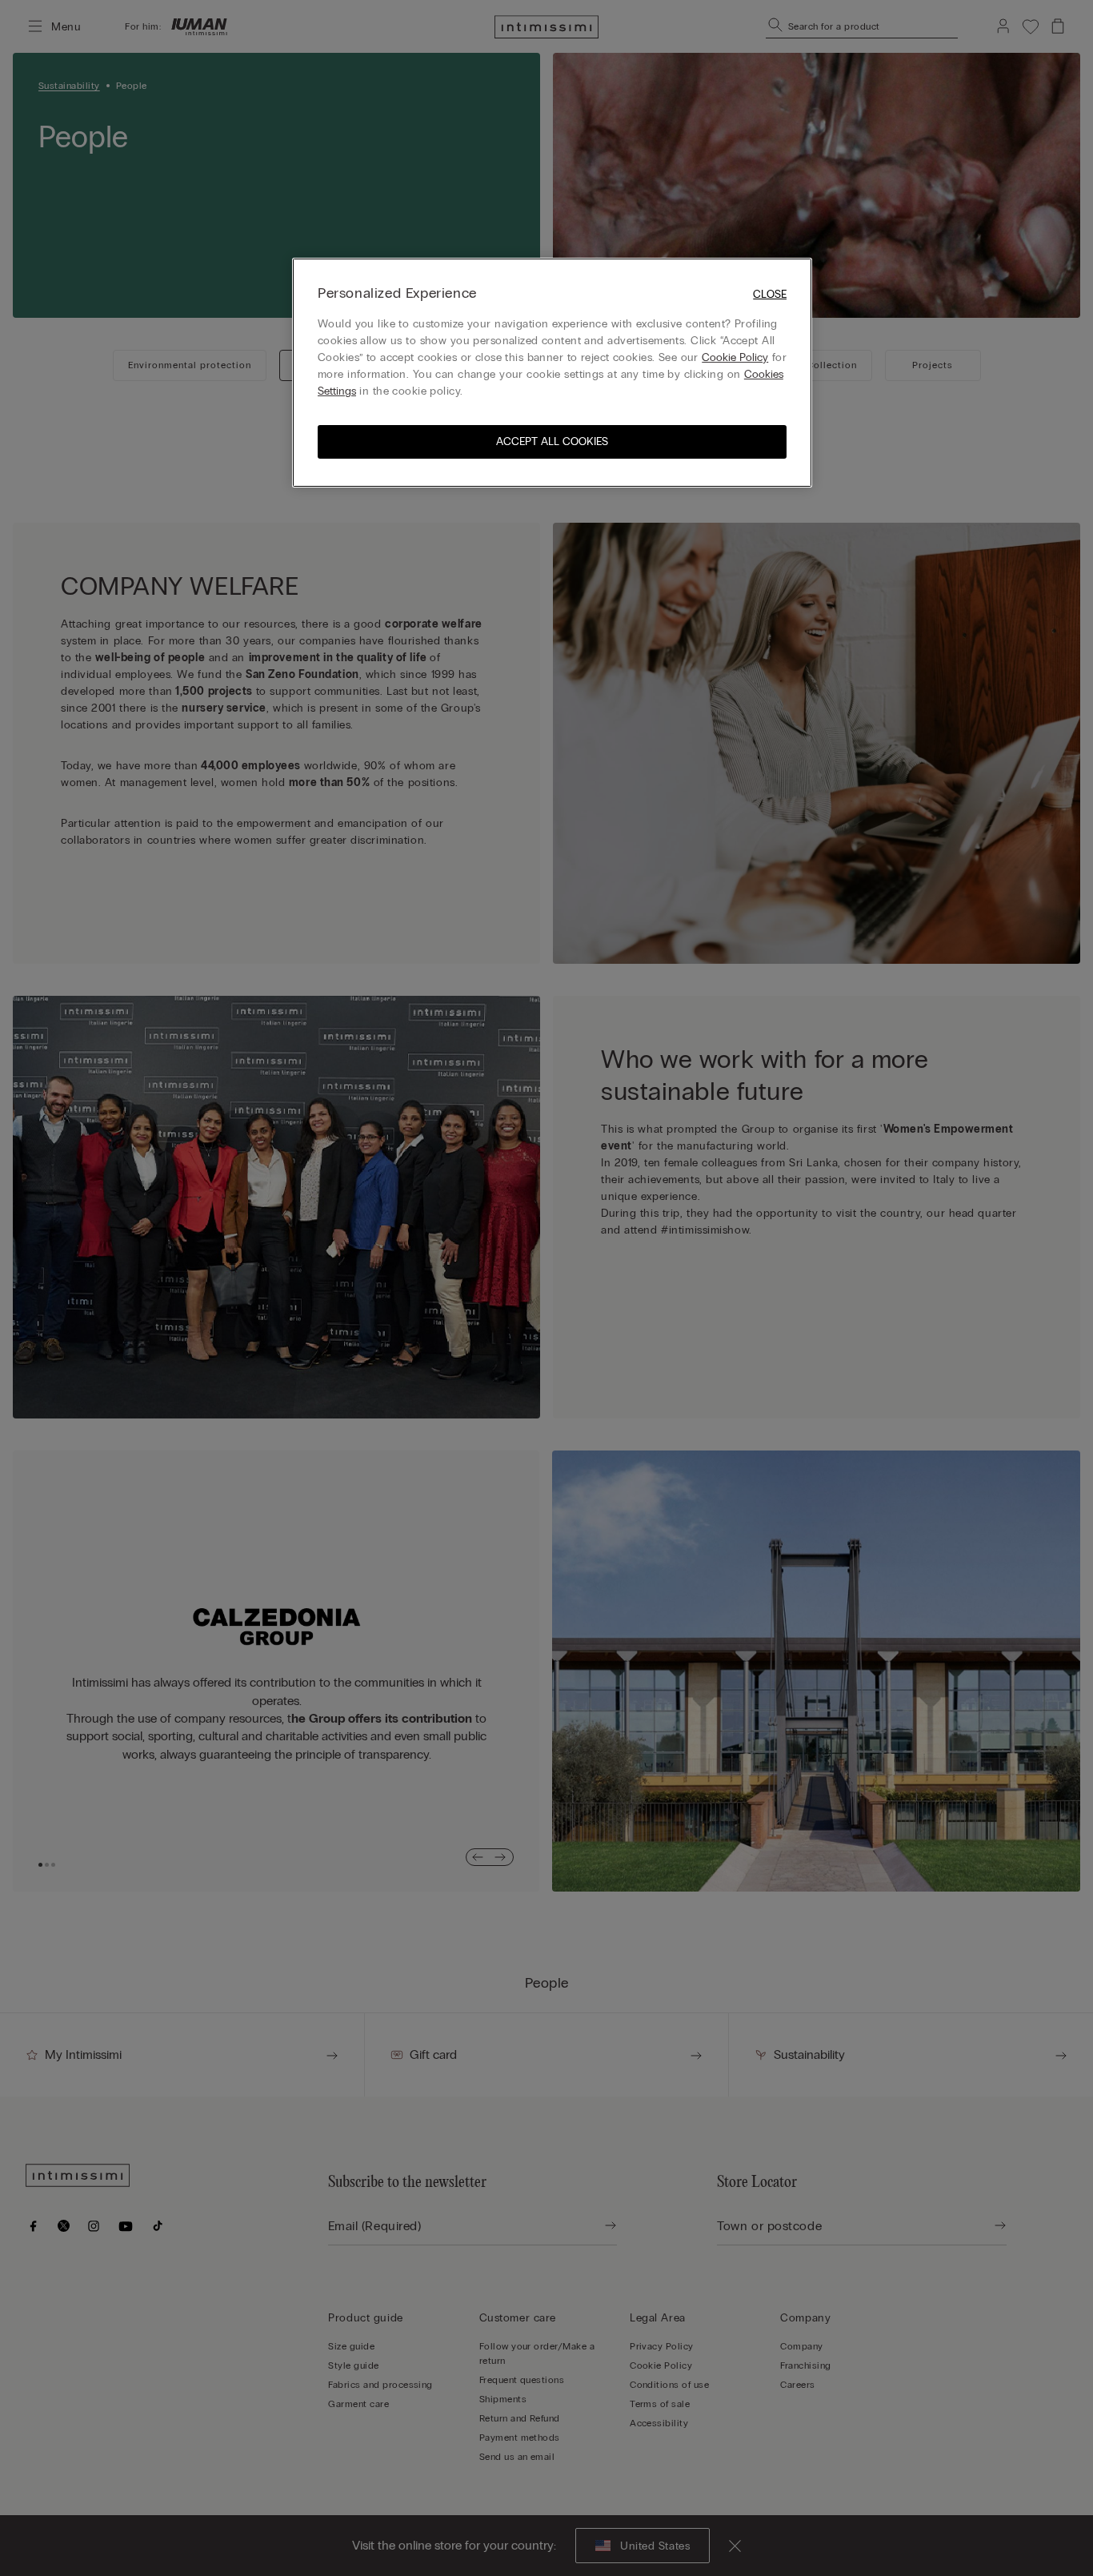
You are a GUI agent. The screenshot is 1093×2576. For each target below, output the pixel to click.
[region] (552, 373)
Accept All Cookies (552, 441)
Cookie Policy (735, 357)
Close (770, 294)
